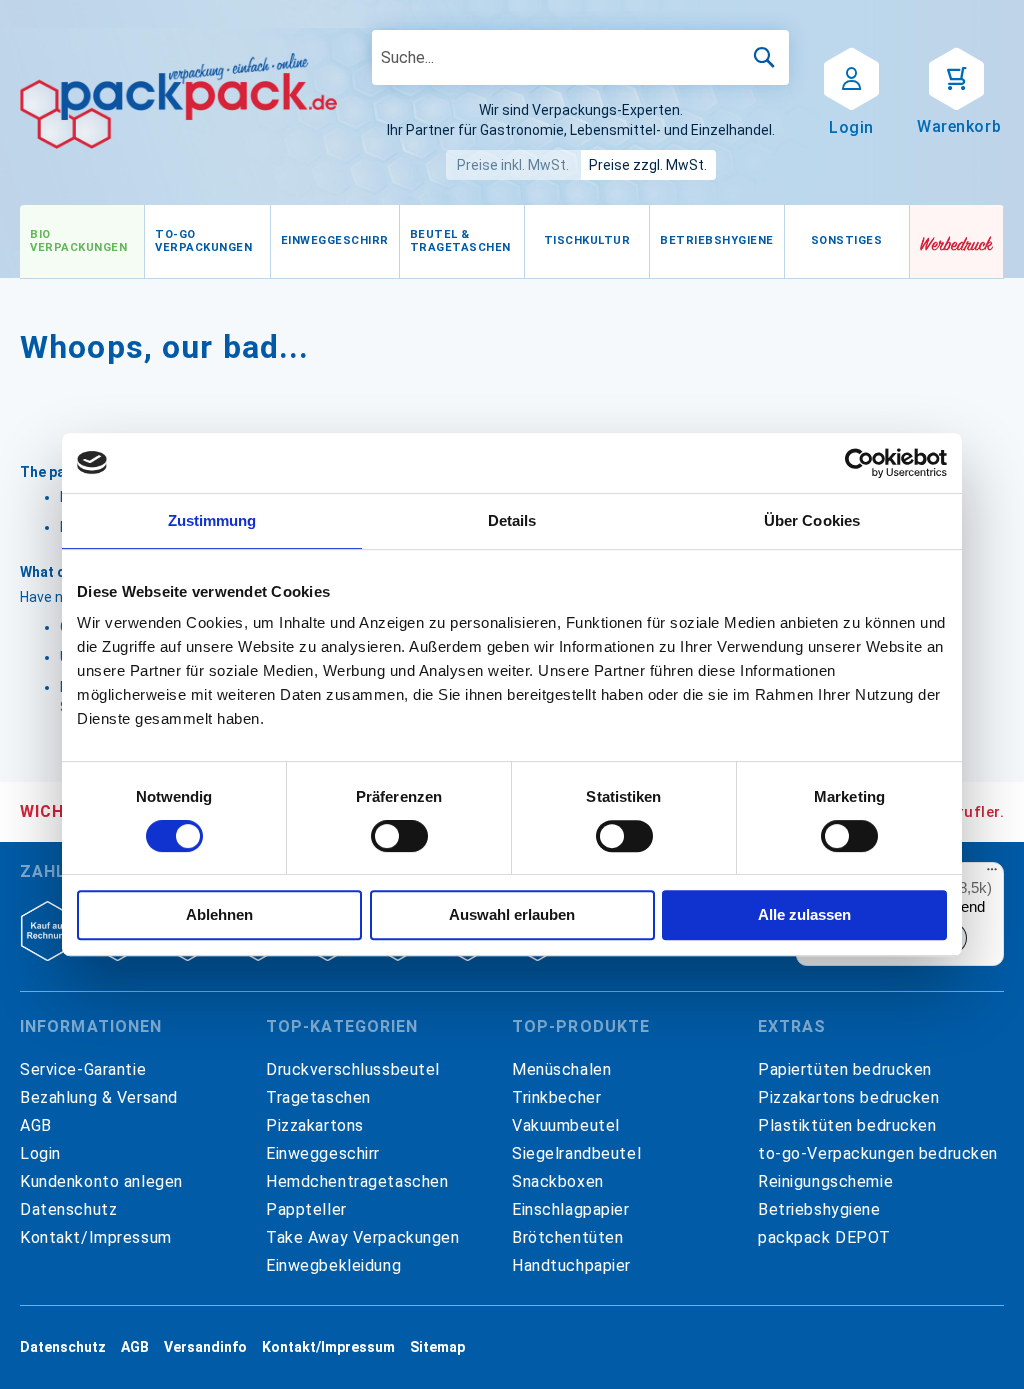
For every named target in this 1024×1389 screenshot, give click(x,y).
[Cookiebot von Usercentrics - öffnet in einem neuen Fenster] (859, 463)
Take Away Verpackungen (363, 1237)
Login (40, 1153)
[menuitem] (82, 241)
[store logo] (178, 101)
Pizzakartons (315, 1125)
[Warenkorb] (956, 77)
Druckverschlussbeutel (353, 1069)
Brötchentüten (567, 1237)
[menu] (465, 242)
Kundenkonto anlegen (101, 1181)
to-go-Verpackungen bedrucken (878, 1153)
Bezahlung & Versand (99, 1097)
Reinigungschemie (825, 1181)
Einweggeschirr (323, 1153)
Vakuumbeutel (566, 1125)
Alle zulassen (804, 914)
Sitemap (437, 1347)
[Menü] (992, 874)
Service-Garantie (83, 1069)
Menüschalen (561, 1069)
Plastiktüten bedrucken (847, 1125)
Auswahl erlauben (512, 914)
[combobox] (580, 57)
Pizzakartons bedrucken (849, 1097)
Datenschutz (68, 1209)
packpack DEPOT (824, 1237)
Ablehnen (219, 914)
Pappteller (306, 1209)
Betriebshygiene (819, 1209)
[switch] (399, 838)
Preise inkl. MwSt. (513, 165)
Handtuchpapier (571, 1265)
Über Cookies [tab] (812, 520)
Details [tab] (512, 520)
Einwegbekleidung (333, 1265)
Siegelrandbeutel (576, 1153)
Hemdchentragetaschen (357, 1181)
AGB (36, 1125)
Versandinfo (205, 1347)
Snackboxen (558, 1181)
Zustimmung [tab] (212, 520)
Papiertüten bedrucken (845, 1069)
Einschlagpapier (571, 1209)
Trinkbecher (556, 1097)
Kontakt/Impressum (96, 1237)
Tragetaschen (318, 1097)
